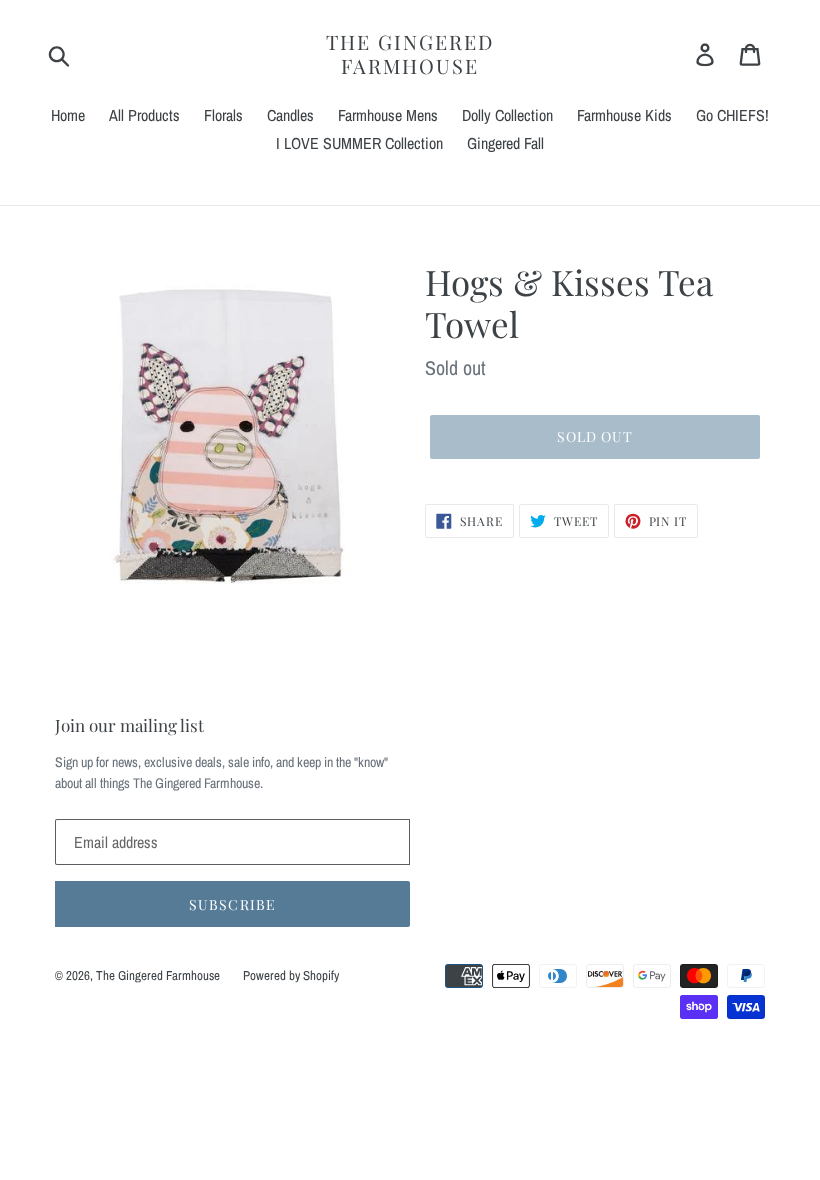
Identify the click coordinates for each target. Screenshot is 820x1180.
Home (68, 115)
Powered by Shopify (291, 975)
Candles (290, 115)
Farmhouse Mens (388, 115)
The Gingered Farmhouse (410, 54)
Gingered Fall (505, 143)
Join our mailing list (129, 725)
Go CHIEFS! (732, 115)
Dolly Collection (507, 115)
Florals (223, 115)
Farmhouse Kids (624, 115)
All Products (144, 115)
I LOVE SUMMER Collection (359, 143)
